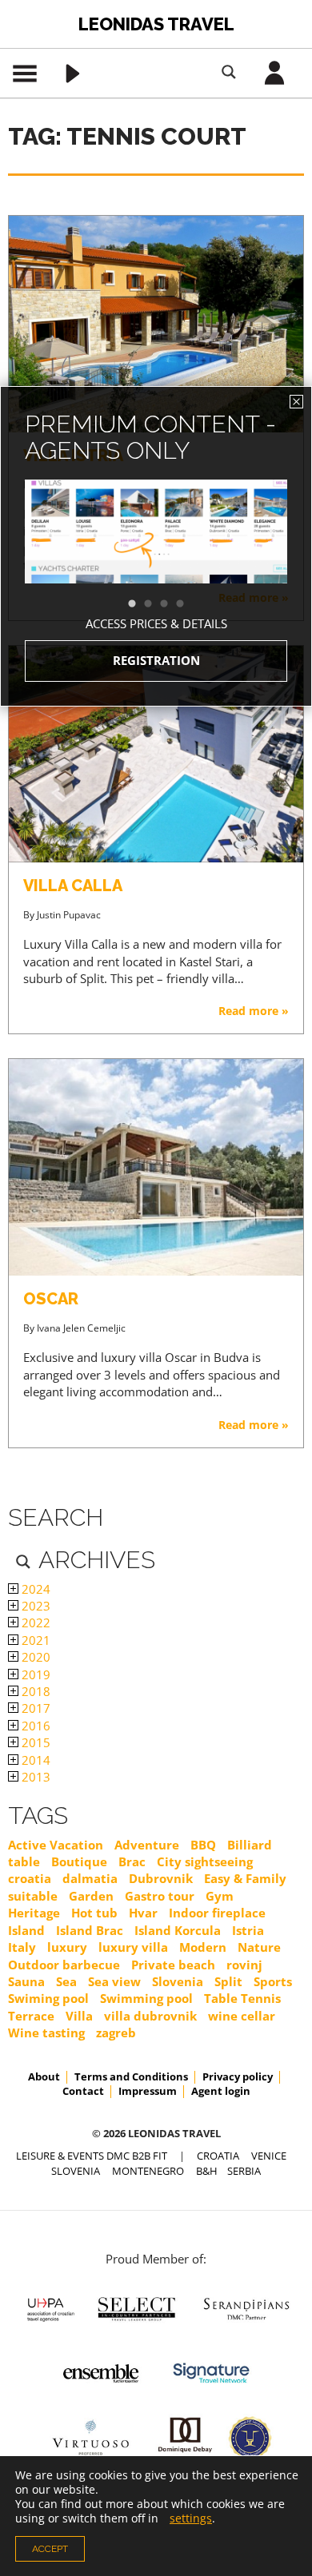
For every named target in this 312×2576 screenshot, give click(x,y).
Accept (50, 2549)
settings (191, 2518)
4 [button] (188, 604)
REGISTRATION (156, 660)
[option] (156, 560)
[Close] (296, 402)
